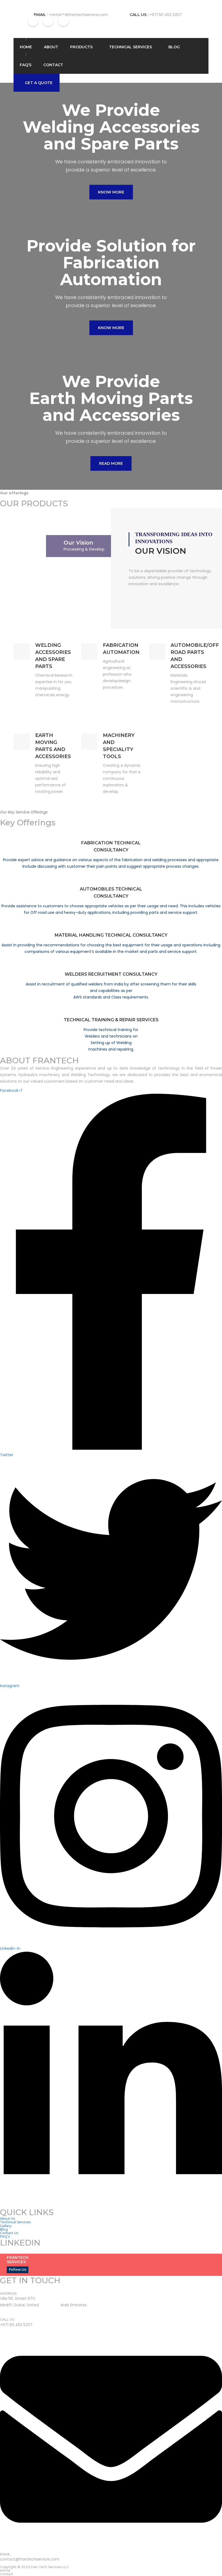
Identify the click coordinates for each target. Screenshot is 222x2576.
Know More (111, 192)
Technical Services (130, 47)
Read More (111, 463)
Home (26, 47)
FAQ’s (26, 65)
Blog (174, 47)
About (51, 47)
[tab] (87, 546)
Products (81, 47)
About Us (7, 2219)
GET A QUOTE (39, 83)
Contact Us (9, 2233)
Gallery (6, 2226)
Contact (53, 65)
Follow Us (18, 2270)
